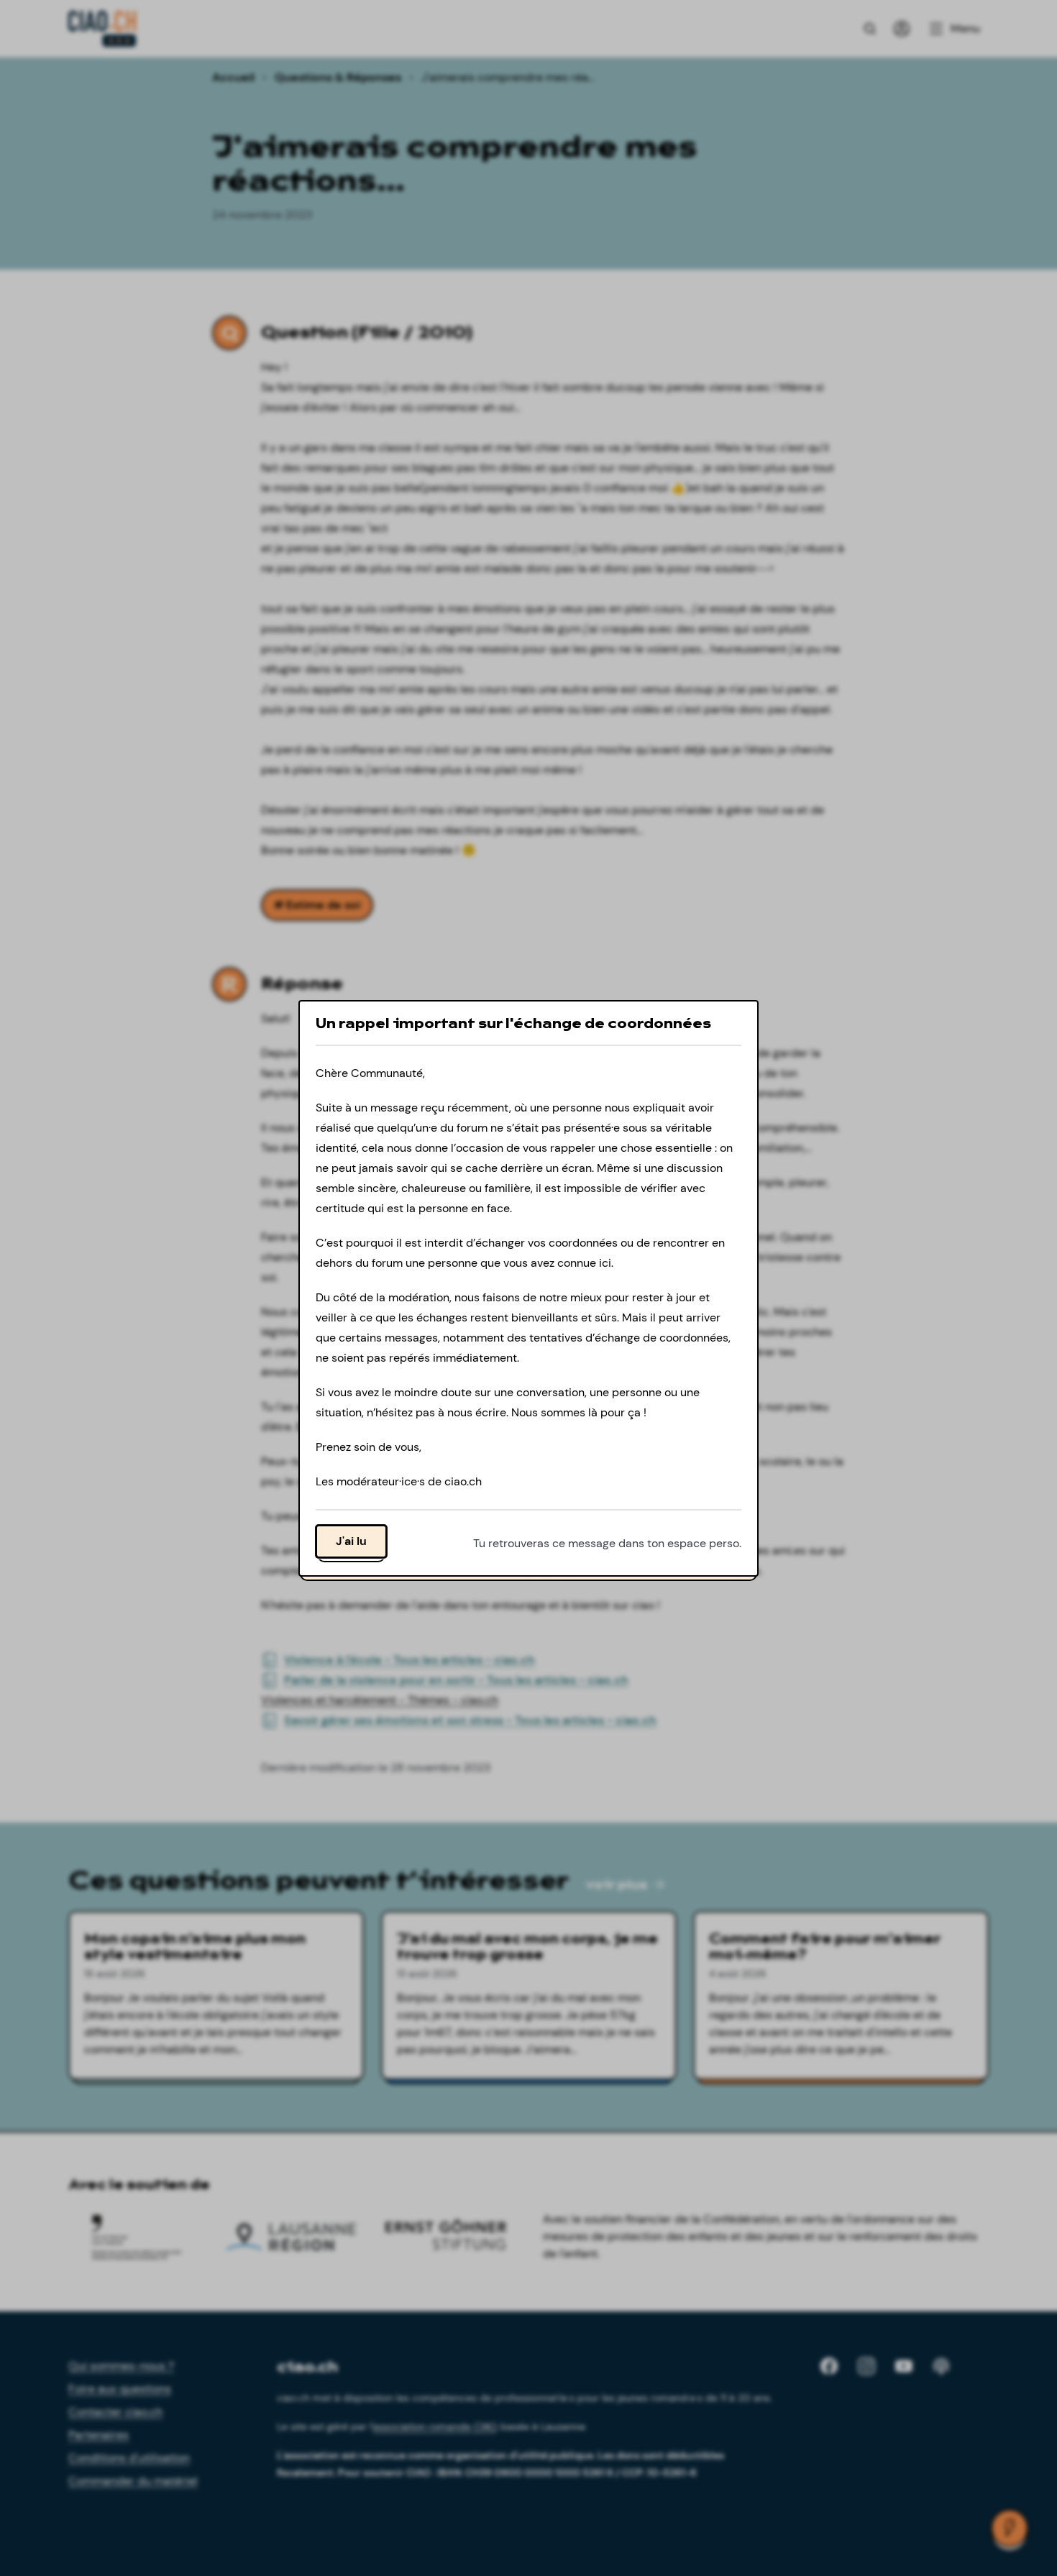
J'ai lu (351, 1540)
